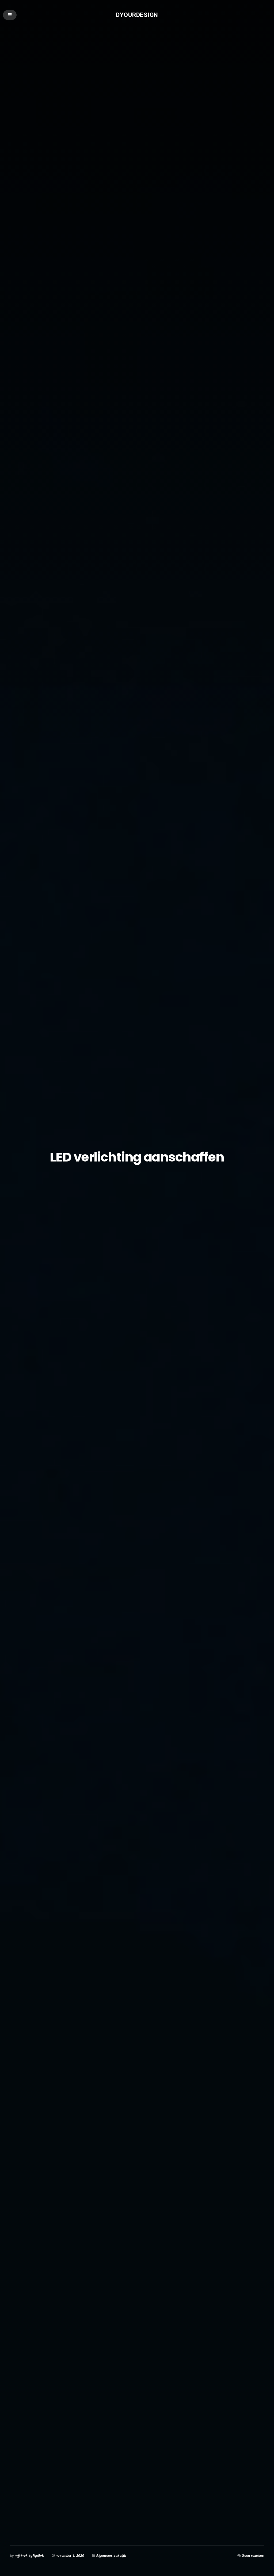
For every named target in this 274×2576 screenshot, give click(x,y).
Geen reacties (253, 2556)
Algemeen (104, 2556)
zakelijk (120, 2556)
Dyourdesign (137, 15)
